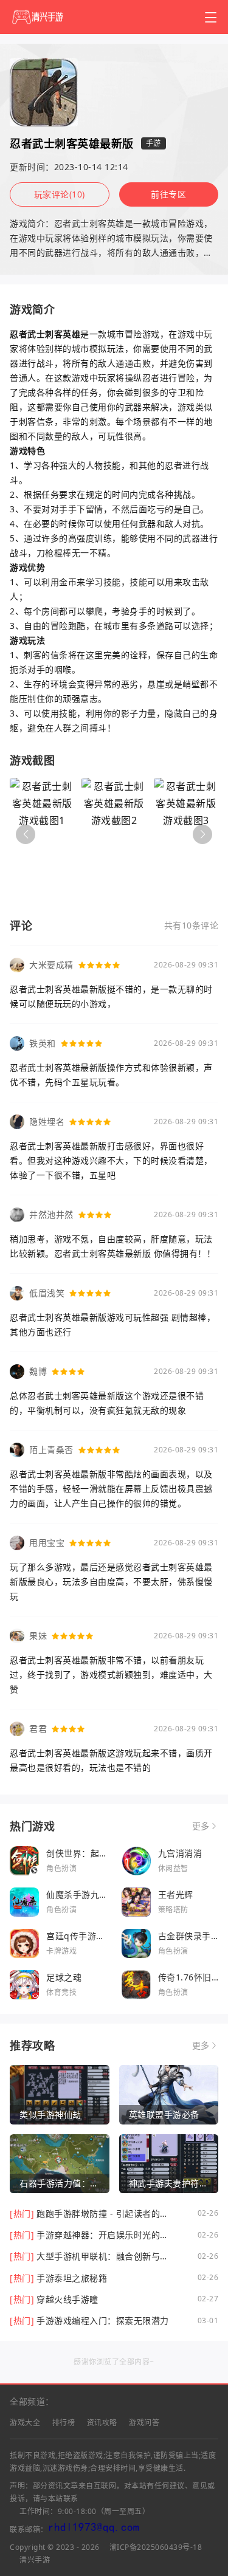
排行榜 (64, 2423)
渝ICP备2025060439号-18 (156, 2547)
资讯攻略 (102, 2423)
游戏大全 (25, 2423)
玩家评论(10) (60, 194)
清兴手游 (35, 2560)
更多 (201, 1826)
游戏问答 (144, 2423)
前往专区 (168, 194)
